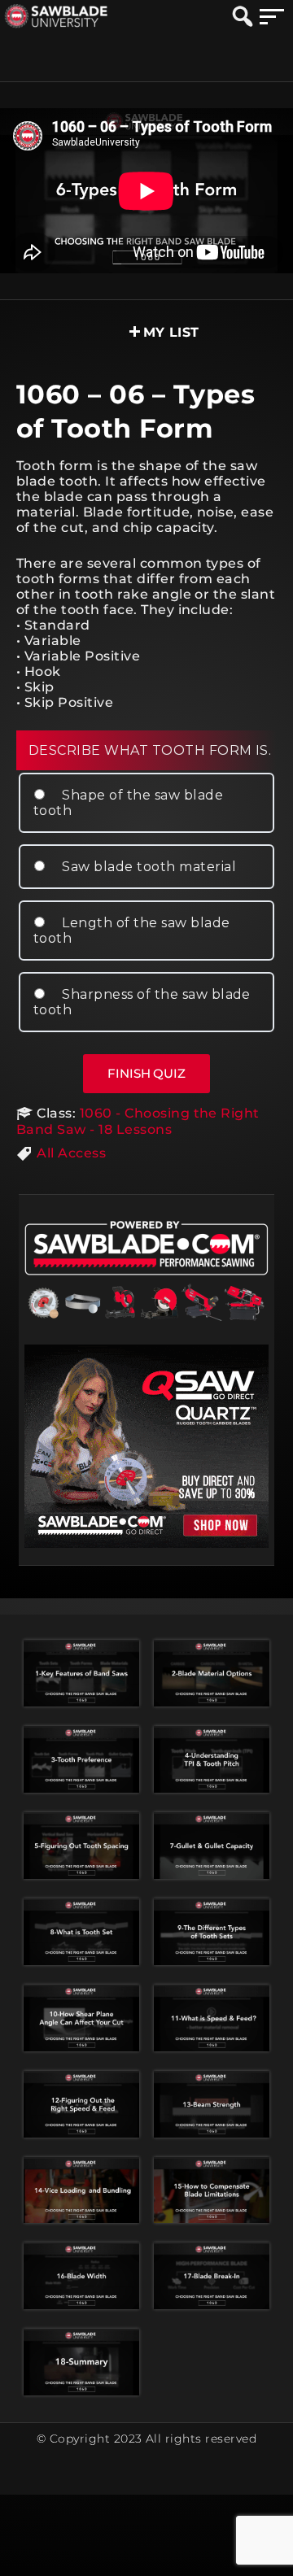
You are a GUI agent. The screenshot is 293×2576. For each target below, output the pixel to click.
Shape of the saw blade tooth (128, 803)
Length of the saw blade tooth (132, 931)
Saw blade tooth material (147, 867)
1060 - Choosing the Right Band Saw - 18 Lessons (138, 1121)
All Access (71, 1153)
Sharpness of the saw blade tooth (142, 1002)
